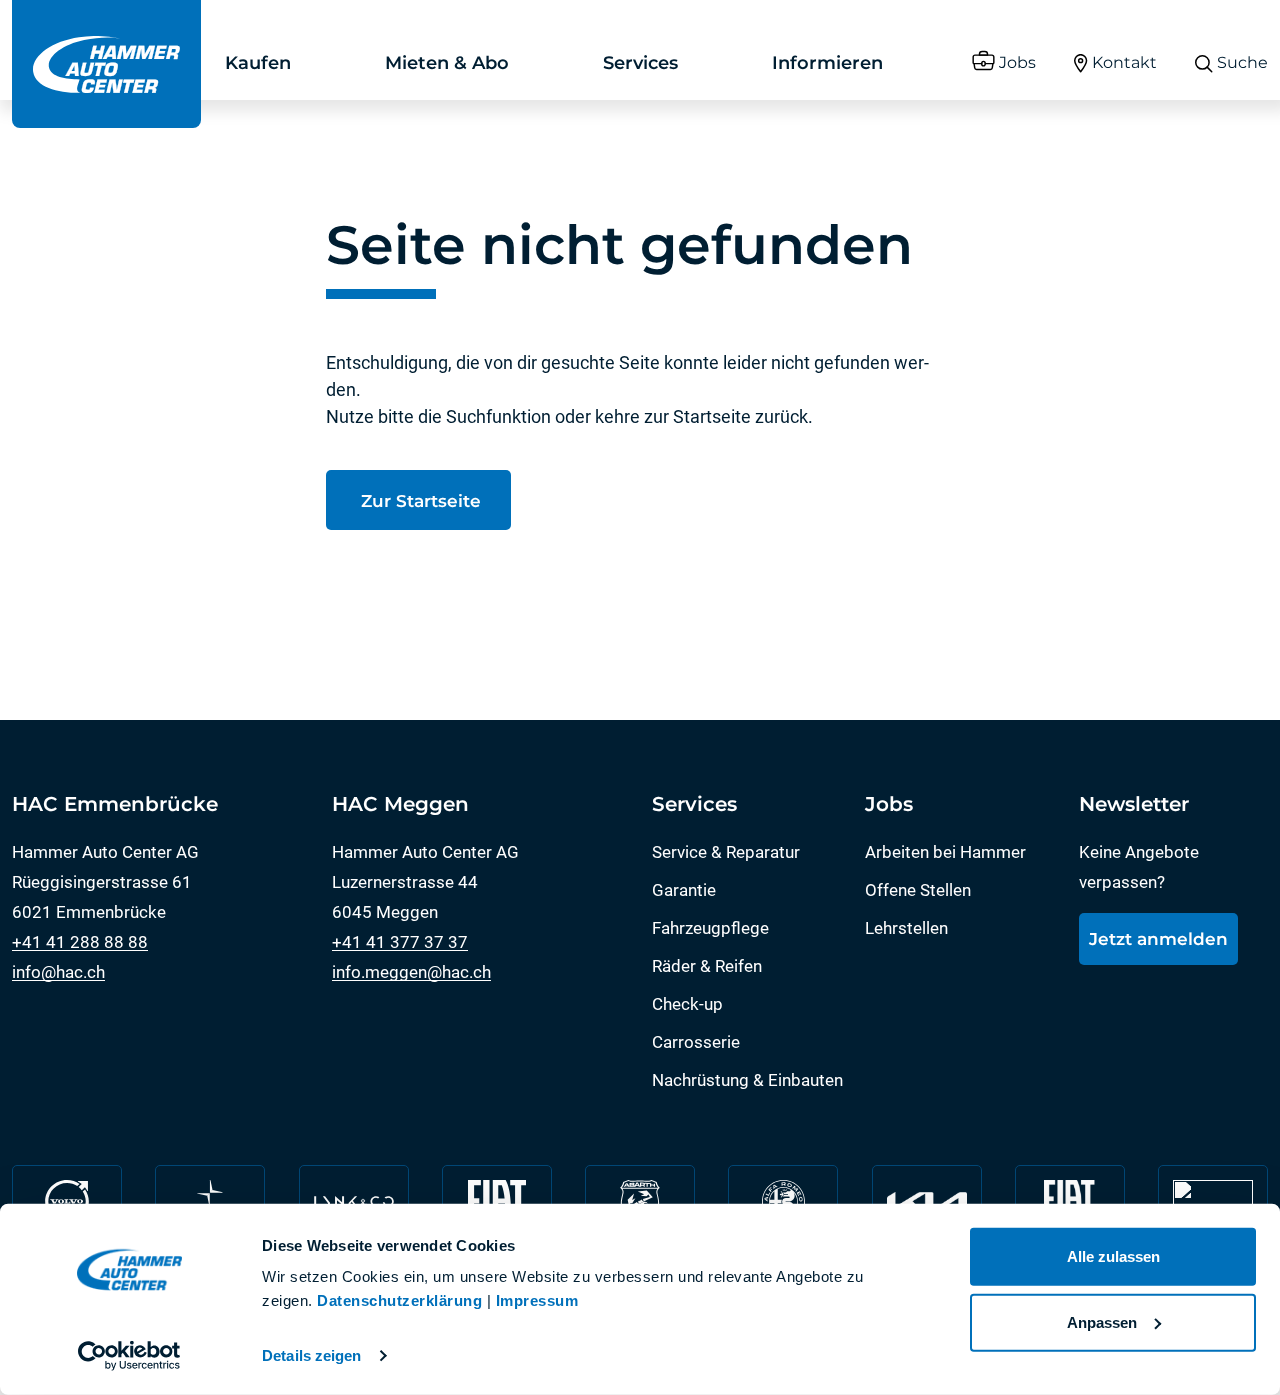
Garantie (684, 890)
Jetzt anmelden (1158, 939)
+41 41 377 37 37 (400, 942)
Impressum (537, 1300)
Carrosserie (696, 1042)
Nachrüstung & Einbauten (747, 1080)
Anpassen (1102, 1321)
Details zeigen (311, 1355)
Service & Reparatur (726, 852)
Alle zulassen (1113, 1256)
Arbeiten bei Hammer (945, 852)
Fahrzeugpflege (710, 928)
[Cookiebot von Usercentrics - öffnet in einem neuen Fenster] (129, 1356)
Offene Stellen (918, 890)
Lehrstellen (906, 928)
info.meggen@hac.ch (411, 972)
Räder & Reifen (707, 966)
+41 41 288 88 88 (80, 942)
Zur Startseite (418, 501)
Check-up (687, 1004)
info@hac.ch (58, 972)
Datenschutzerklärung (399, 1300)
